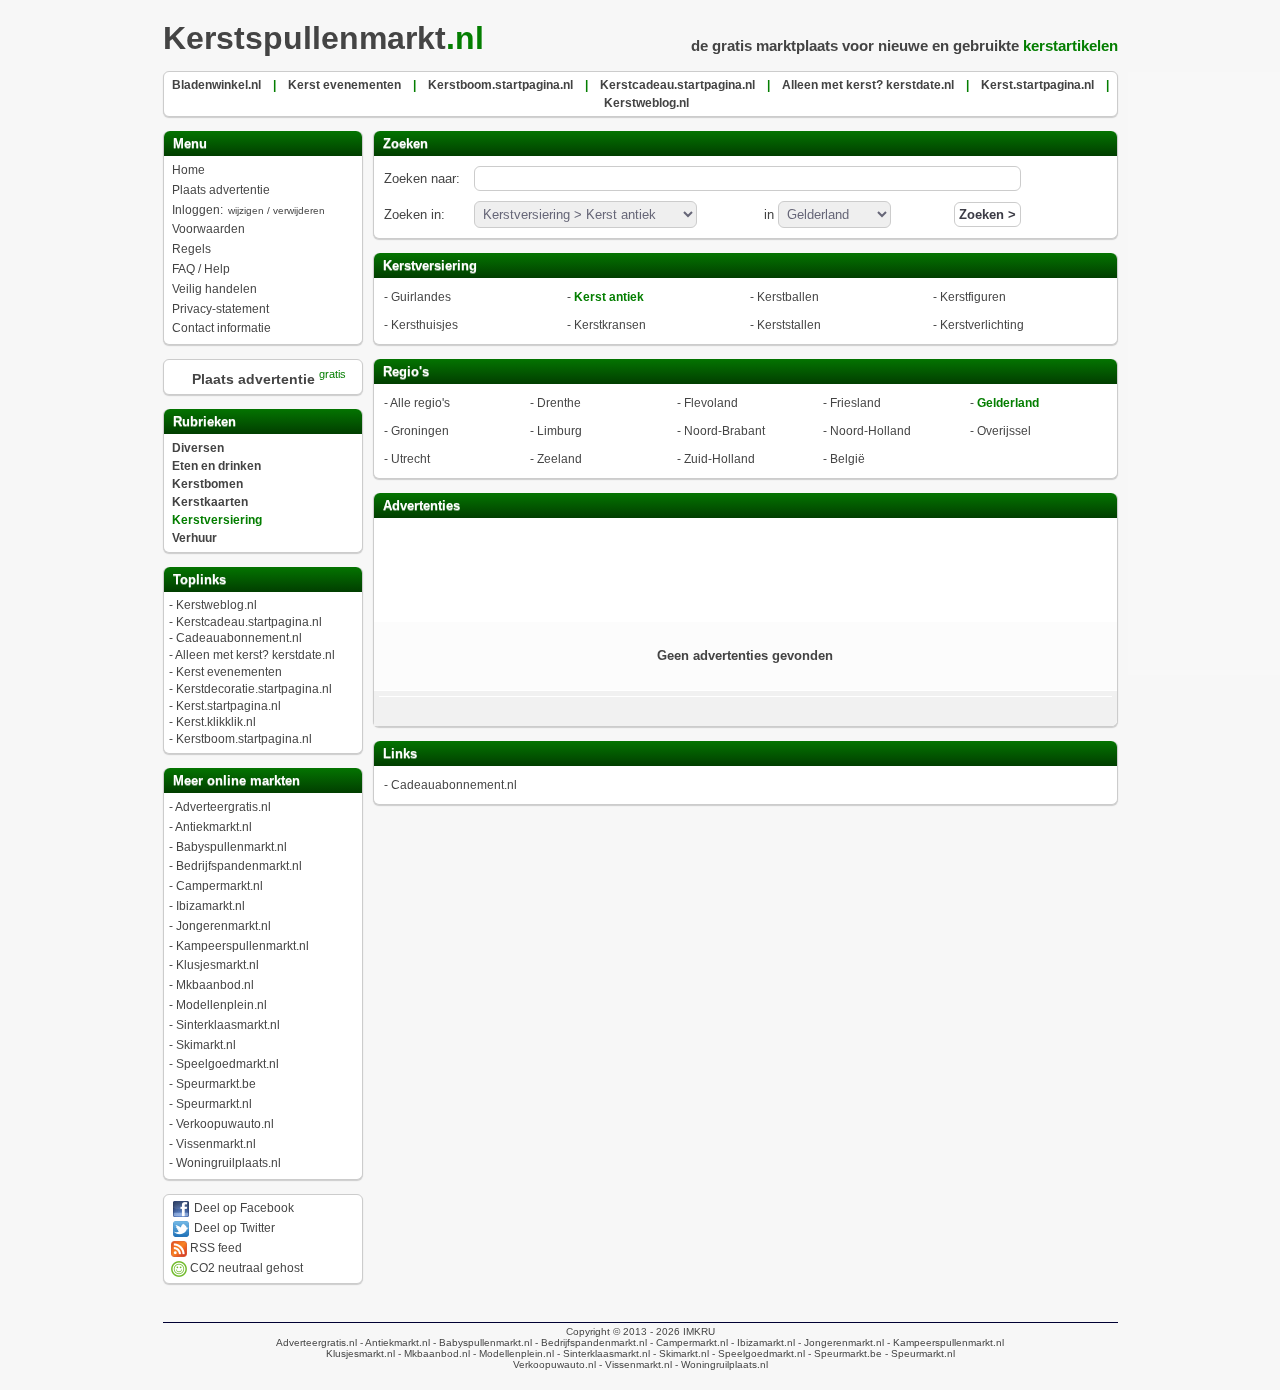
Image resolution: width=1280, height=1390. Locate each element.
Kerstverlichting (982, 325)
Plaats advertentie (221, 190)
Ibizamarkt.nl (210, 906)
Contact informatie (221, 328)
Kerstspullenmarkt (323, 38)
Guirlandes (421, 297)
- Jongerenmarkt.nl (839, 1342)
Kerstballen (788, 297)
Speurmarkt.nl (214, 1104)
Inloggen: (248, 210)
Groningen (420, 431)
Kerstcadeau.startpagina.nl (249, 622)
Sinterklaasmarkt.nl (228, 1025)
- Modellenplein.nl (512, 1353)
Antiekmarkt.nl (213, 827)
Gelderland (1008, 403)
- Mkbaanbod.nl (432, 1353)
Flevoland (711, 403)
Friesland (855, 403)
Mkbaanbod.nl (215, 985)
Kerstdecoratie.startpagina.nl (254, 689)
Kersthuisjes (424, 325)
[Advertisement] (745, 568)
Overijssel (1004, 431)
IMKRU (699, 1331)
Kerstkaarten (210, 502)
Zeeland (559, 459)
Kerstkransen (610, 325)
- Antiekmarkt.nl (393, 1342)
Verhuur (194, 538)
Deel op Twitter (233, 1228)
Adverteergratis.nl (223, 807)
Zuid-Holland (719, 459)
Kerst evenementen (229, 672)
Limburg (559, 431)
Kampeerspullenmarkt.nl (242, 946)
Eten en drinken (216, 466)
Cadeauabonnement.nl (239, 638)
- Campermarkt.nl (687, 1342)
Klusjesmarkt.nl (217, 965)
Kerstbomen (207, 484)
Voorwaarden (208, 229)
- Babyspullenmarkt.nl (481, 1342)
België (847, 459)
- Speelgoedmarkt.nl (757, 1353)
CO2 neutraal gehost (245, 1268)
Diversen (198, 448)
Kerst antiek (609, 297)
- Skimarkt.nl (679, 1353)
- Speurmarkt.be (843, 1353)
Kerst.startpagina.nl (228, 706)
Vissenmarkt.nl (216, 1144)
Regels (191, 249)
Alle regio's (420, 403)
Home (188, 170)
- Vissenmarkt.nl (634, 1364)
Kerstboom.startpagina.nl (244, 739)
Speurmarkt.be (216, 1084)
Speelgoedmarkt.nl (227, 1064)
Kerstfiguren (973, 297)
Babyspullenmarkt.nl (231, 847)
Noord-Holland (870, 431)
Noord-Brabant (724, 431)
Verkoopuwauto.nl (225, 1124)
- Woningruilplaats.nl (720, 1364)
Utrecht (410, 459)
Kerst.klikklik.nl (216, 722)
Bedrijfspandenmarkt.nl (239, 866)
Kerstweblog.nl (216, 605)
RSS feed (214, 1248)
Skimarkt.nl (206, 1045)
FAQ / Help (201, 269)
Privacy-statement (220, 309)
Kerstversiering (217, 520)
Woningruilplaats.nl (228, 1163)
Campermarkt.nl (219, 886)
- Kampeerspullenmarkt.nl (944, 1342)
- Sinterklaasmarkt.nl (602, 1353)
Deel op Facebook (242, 1208)
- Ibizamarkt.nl (761, 1342)
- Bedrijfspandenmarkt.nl (589, 1342)
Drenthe (559, 403)
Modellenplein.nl (221, 1005)
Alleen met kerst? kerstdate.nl (255, 655)
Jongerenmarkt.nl (223, 926)
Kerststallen (789, 325)
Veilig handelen (214, 289)
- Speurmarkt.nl (918, 1353)
